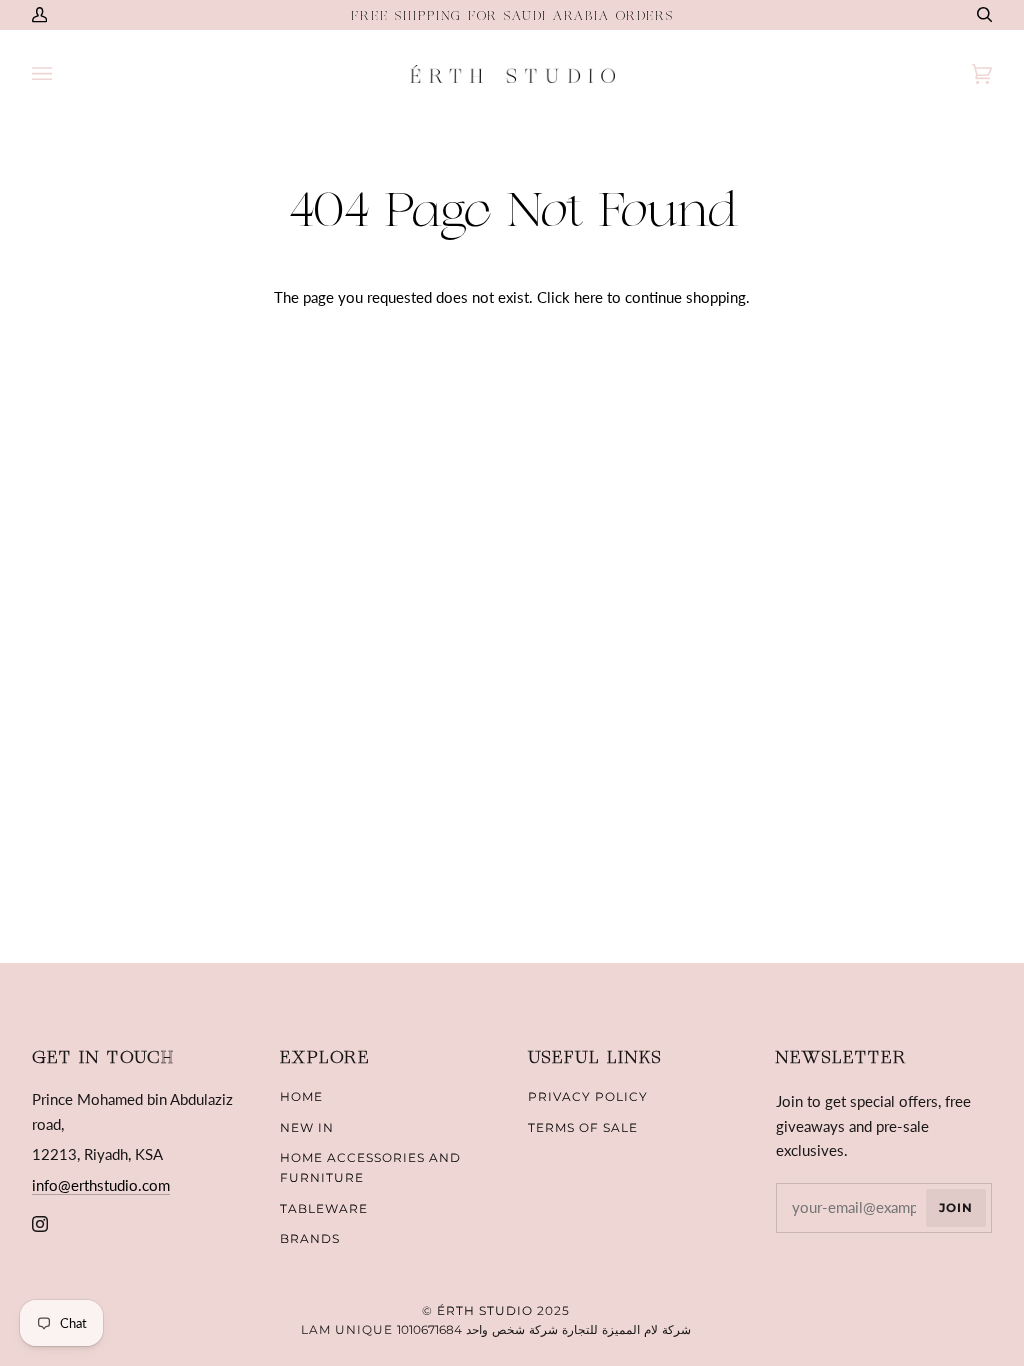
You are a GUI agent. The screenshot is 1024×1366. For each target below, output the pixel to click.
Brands (310, 1238)
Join (956, 1207)
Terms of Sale (583, 1127)
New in (307, 1127)
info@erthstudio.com (101, 1185)
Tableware (324, 1208)
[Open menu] (62, 74)
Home (301, 1096)
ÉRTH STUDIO (485, 1310)
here (588, 297)
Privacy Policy (588, 1096)
